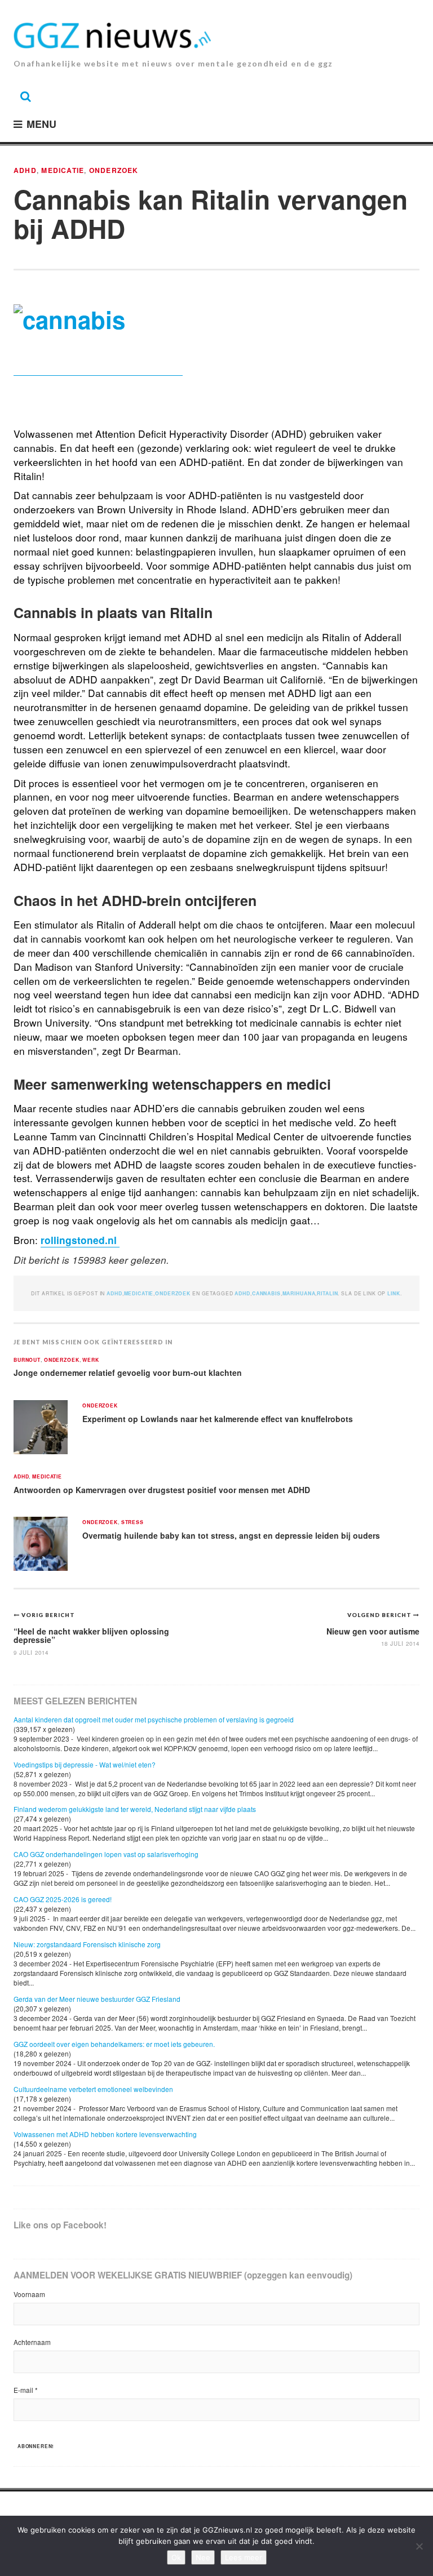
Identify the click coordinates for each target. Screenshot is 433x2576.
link (394, 1293)
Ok (176, 2557)
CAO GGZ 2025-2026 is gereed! (63, 1899)
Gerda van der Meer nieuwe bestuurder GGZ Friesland (97, 1999)
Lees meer (244, 2557)
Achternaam (32, 2342)
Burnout (27, 1360)
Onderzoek (114, 170)
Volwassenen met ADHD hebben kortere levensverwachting (105, 2134)
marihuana (299, 1293)
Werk (90, 1360)
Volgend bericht (380, 1615)
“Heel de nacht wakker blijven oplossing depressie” (91, 1635)
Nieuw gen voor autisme (373, 1631)
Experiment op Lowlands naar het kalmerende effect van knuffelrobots (218, 1419)
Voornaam (29, 2294)
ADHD (25, 170)
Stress (132, 1523)
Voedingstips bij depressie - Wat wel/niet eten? (85, 1764)
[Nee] (419, 2546)
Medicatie (63, 170)
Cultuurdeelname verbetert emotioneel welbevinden (93, 2089)
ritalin (327, 1293)
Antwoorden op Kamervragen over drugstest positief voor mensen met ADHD (162, 1490)
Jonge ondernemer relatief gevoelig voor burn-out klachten (128, 1373)
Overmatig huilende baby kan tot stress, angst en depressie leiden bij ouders (231, 1535)
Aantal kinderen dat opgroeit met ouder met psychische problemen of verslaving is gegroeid (154, 1719)
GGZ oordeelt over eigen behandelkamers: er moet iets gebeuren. (114, 2044)
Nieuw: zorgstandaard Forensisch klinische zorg (87, 1944)
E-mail (26, 2390)
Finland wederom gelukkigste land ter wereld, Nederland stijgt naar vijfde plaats (135, 1809)
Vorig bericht (48, 1615)
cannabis (266, 1293)
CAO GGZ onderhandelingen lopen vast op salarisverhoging (106, 1854)
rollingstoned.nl (80, 1240)
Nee (203, 2557)
